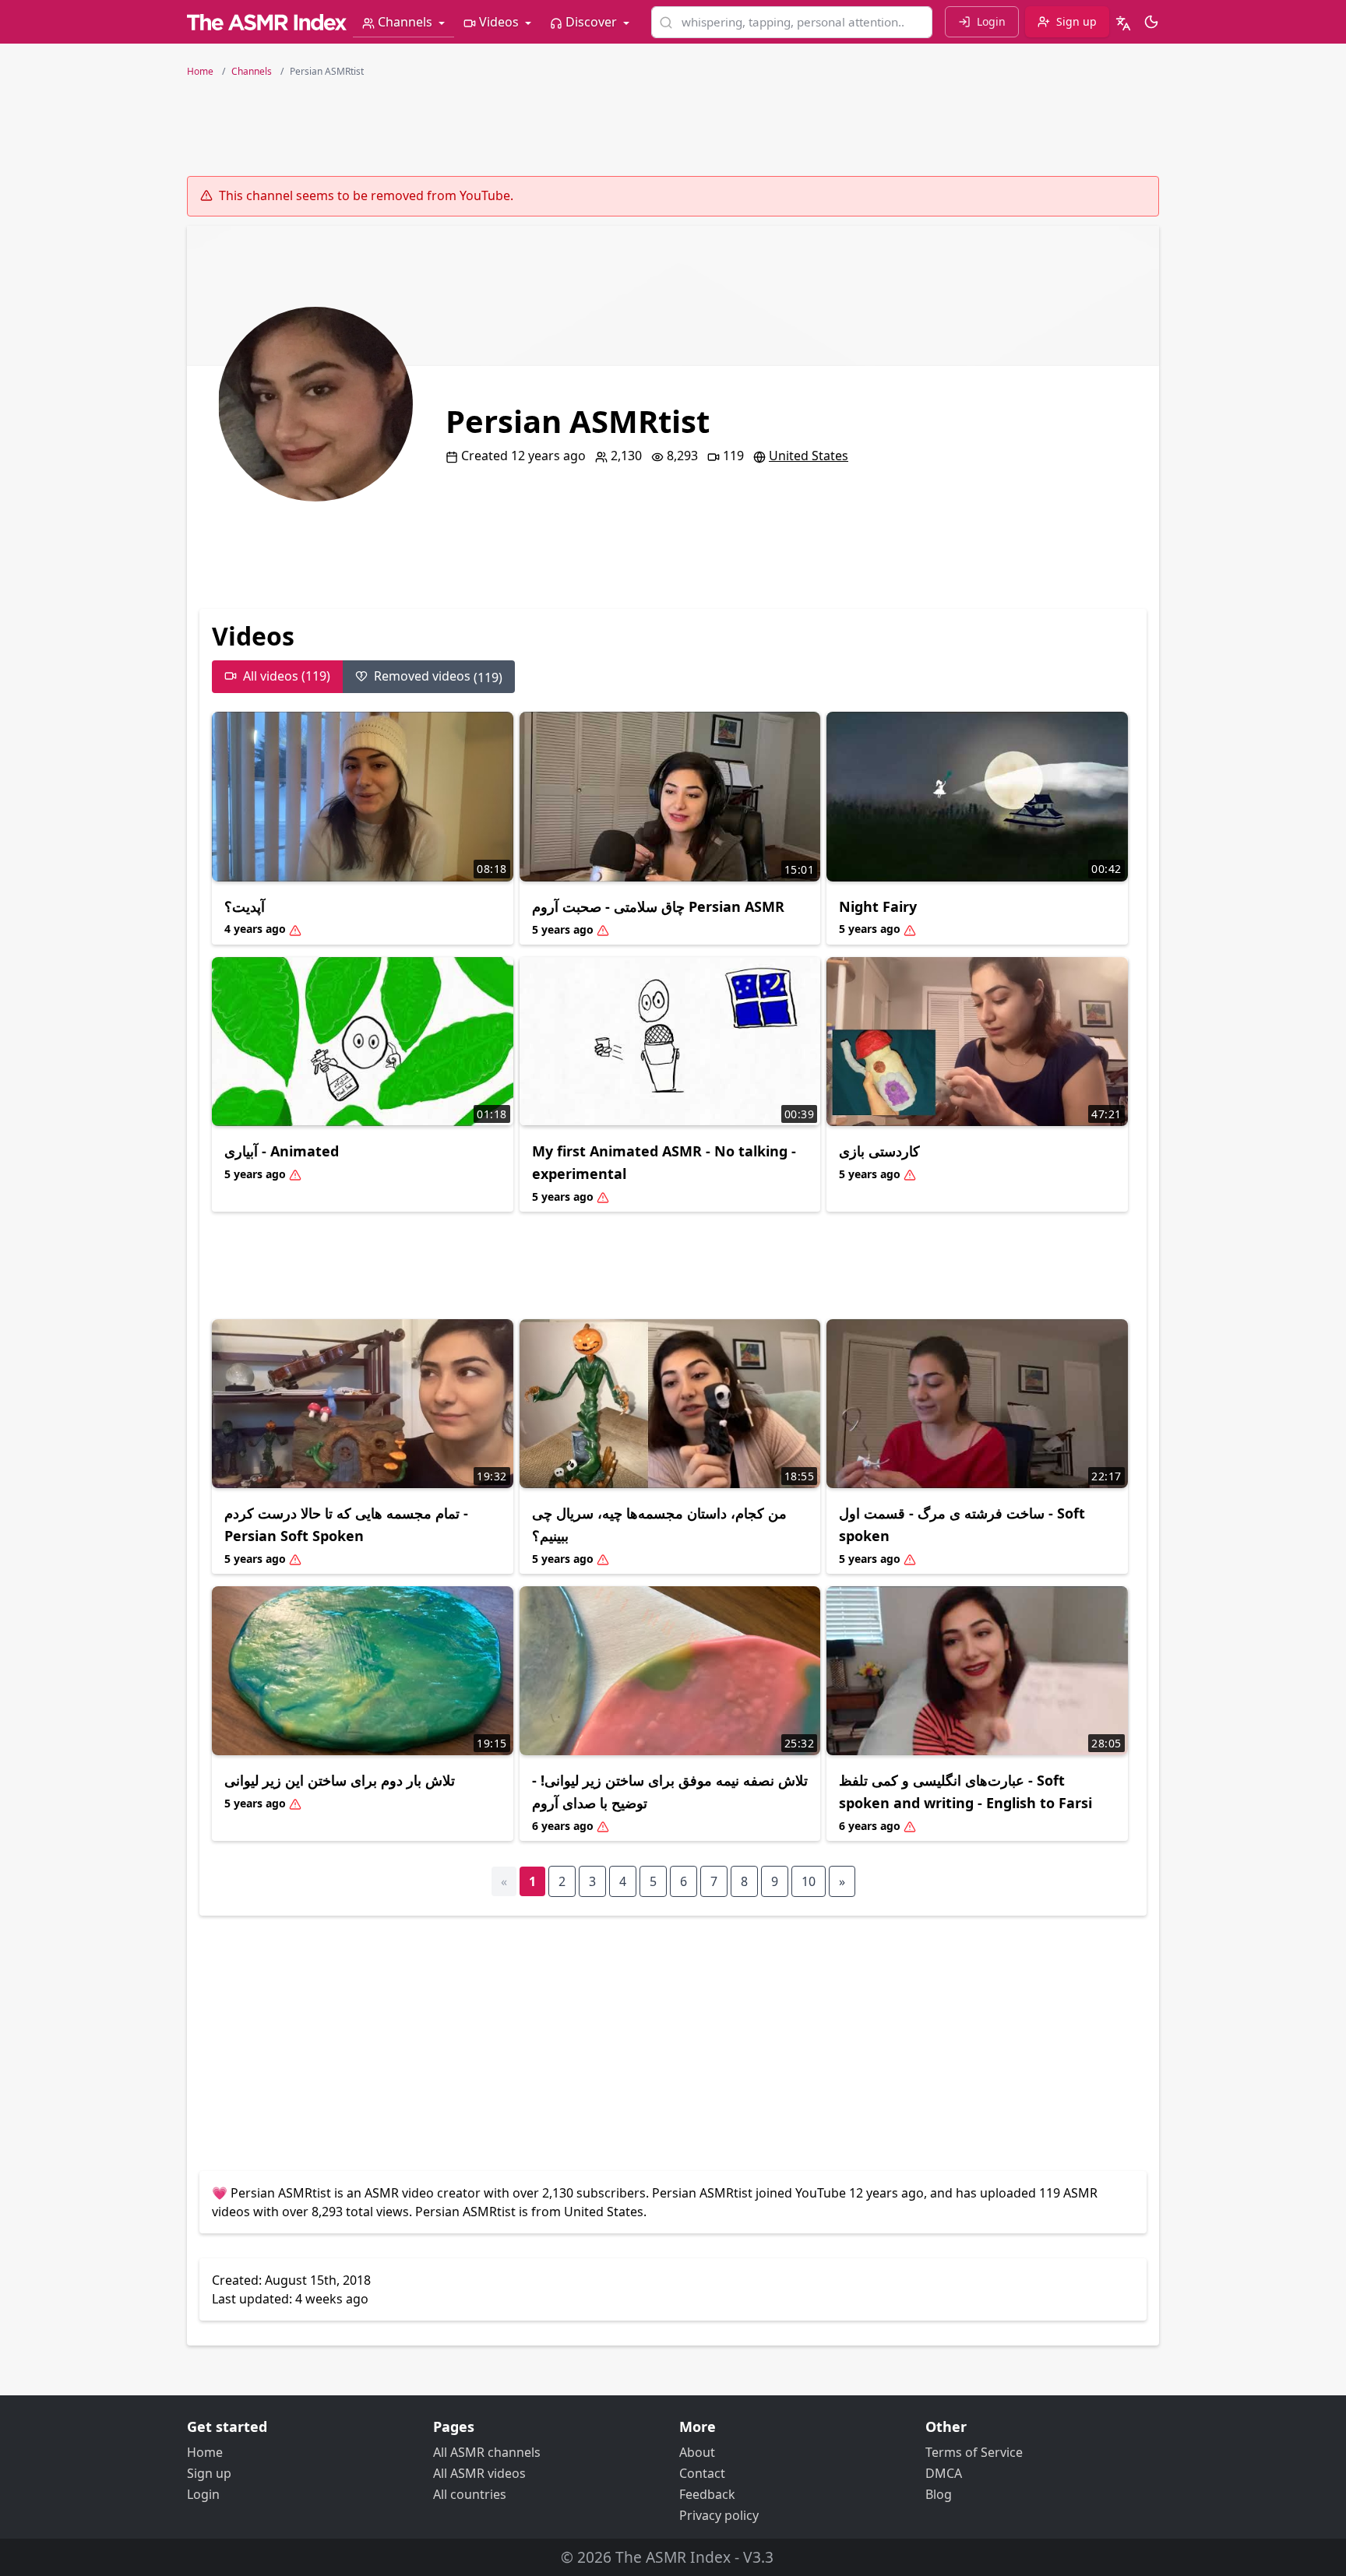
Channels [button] (405, 22)
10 (809, 1881)
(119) (438, 677)
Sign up (209, 2473)
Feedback (707, 2494)
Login (203, 2494)
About (697, 2452)
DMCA (944, 2473)
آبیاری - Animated (282, 1151)
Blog (939, 2494)
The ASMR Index (673, 2557)
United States (809, 456)
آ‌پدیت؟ (245, 906)
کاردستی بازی (879, 1151)
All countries (470, 2494)
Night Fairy (878, 906)
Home (205, 2452)
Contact (702, 2473)
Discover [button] (591, 22)
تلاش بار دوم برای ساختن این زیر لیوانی (340, 1780)
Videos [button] (499, 22)
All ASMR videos (479, 2473)
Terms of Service (974, 2452)
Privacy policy (719, 2515)
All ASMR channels (487, 2452)
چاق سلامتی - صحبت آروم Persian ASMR (658, 906)
